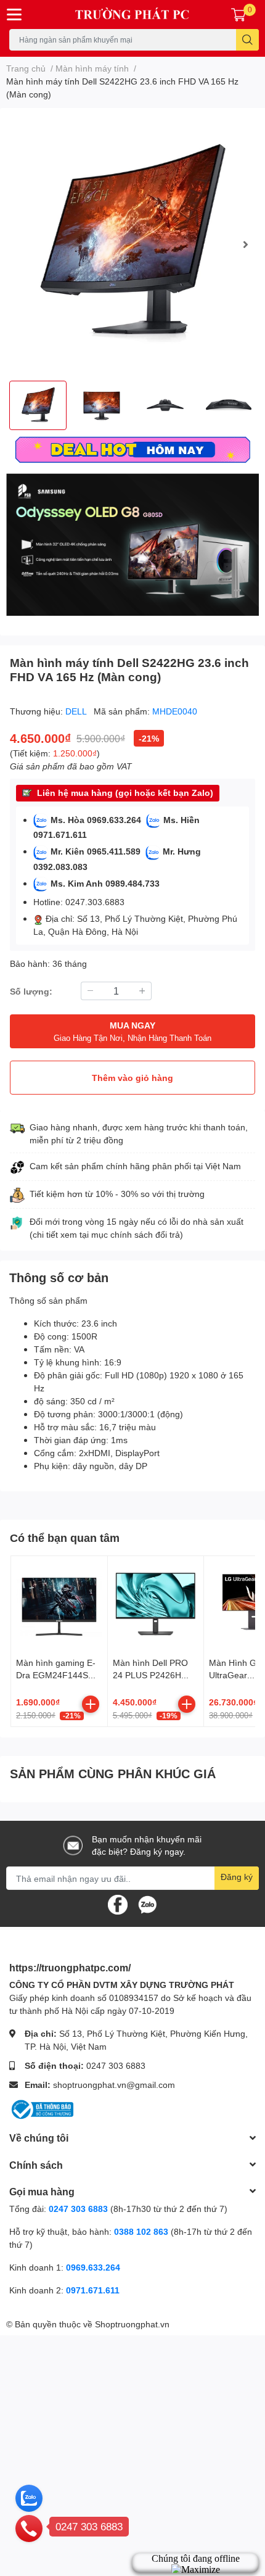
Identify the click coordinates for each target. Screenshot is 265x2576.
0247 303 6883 (116, 2065)
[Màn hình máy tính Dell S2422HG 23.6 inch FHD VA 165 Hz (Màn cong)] (132, 244)
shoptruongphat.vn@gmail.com (114, 2085)
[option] (132, 244)
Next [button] (245, 244)
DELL (77, 711)
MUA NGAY (132, 1031)
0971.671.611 (93, 2290)
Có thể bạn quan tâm (65, 1538)
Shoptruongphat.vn (132, 2324)
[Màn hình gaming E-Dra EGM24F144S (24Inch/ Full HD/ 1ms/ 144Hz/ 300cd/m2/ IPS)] (59, 1604)
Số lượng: (31, 991)
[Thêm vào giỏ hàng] (91, 1704)
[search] (247, 40)
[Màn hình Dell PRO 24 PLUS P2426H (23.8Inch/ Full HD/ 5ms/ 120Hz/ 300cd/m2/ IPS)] (156, 1604)
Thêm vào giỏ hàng (132, 1078)
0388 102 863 (141, 2231)
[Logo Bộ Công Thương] (41, 2109)
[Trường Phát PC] (133, 14)
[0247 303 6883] (29, 2528)
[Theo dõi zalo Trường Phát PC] (147, 1904)
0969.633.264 (93, 2267)
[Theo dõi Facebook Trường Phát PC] (118, 1904)
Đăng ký (237, 1877)
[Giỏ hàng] (238, 14)
